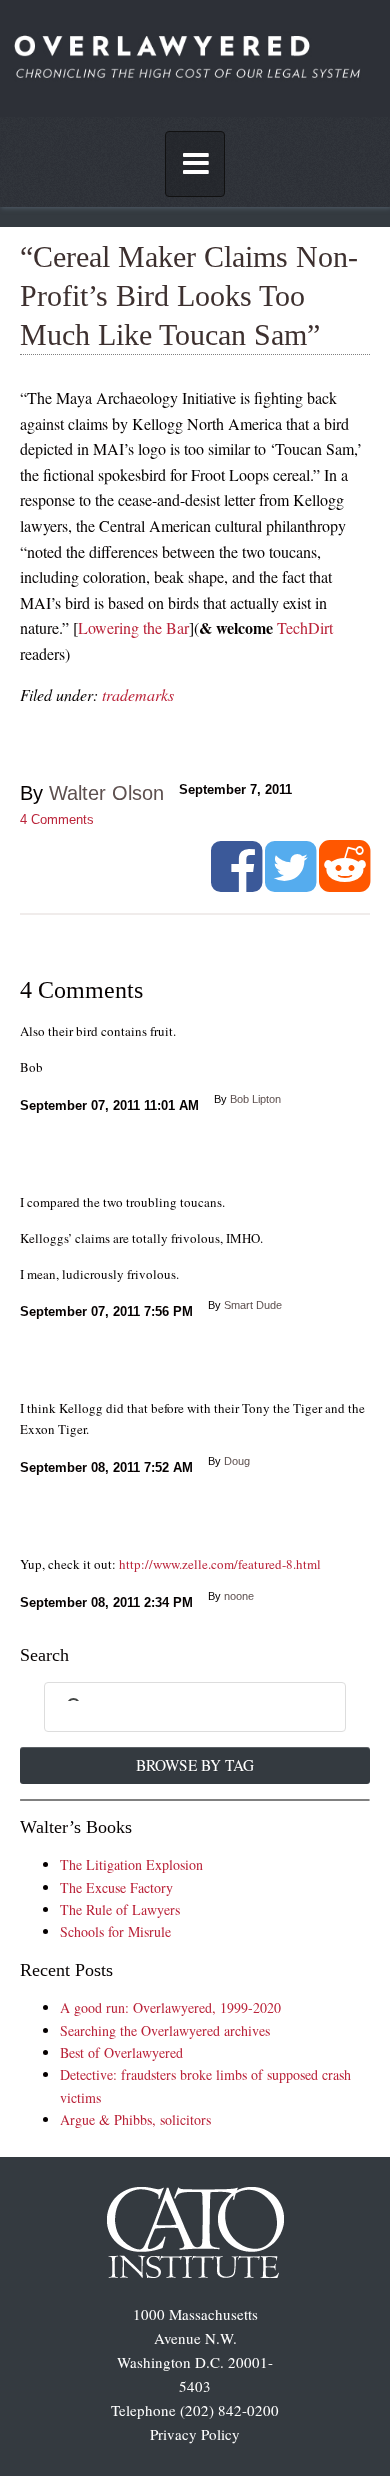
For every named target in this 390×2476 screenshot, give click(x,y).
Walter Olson (106, 793)
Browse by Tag (195, 1765)
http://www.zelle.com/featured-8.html (220, 1564)
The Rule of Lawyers (120, 1909)
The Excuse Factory (116, 1887)
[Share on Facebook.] (236, 884)
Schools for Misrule (115, 1931)
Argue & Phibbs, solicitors (135, 2119)
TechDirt (305, 627)
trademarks (138, 694)
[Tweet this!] (290, 884)
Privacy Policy (195, 2434)
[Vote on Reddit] (344, 884)
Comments (57, 819)
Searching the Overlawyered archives (165, 2030)
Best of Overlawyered (121, 2052)
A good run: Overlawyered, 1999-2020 (170, 2007)
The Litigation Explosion (131, 1864)
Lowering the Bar (133, 627)
